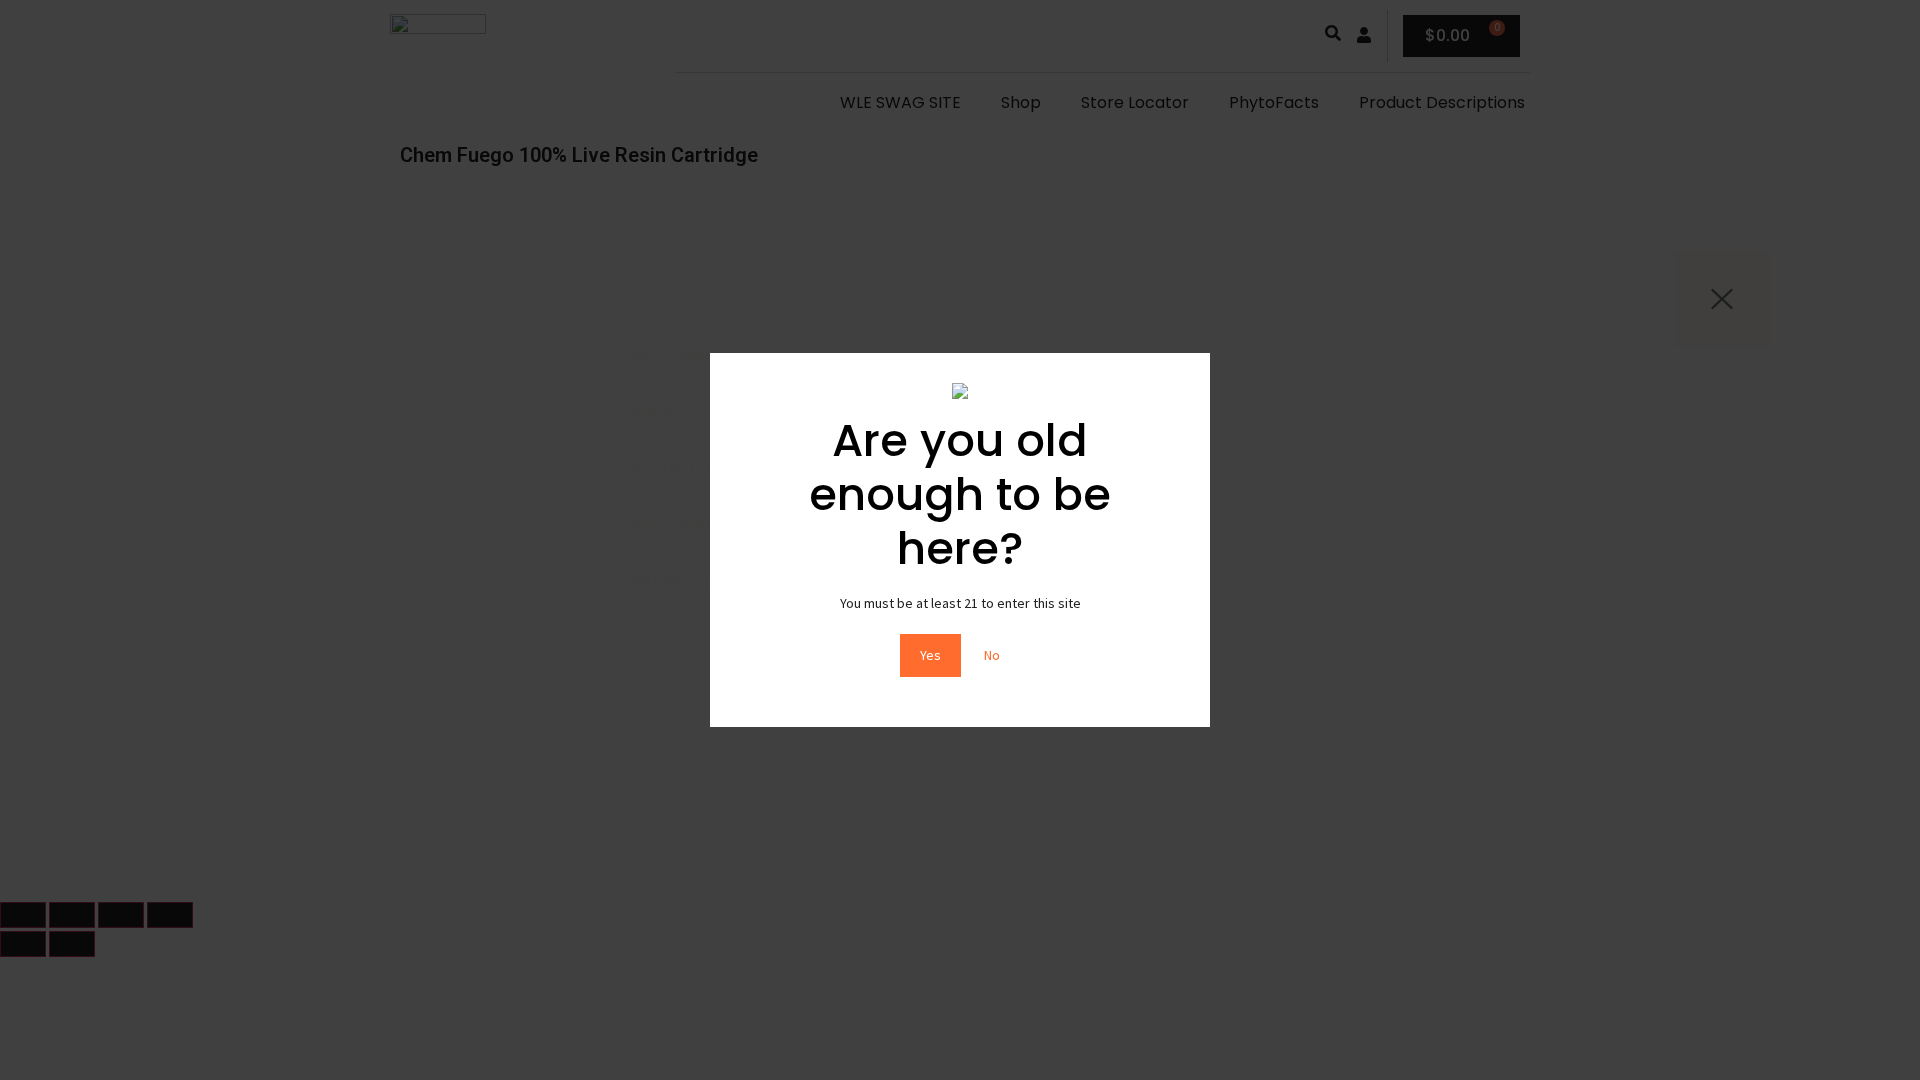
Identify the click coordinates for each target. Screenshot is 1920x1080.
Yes (930, 655)
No (992, 655)
